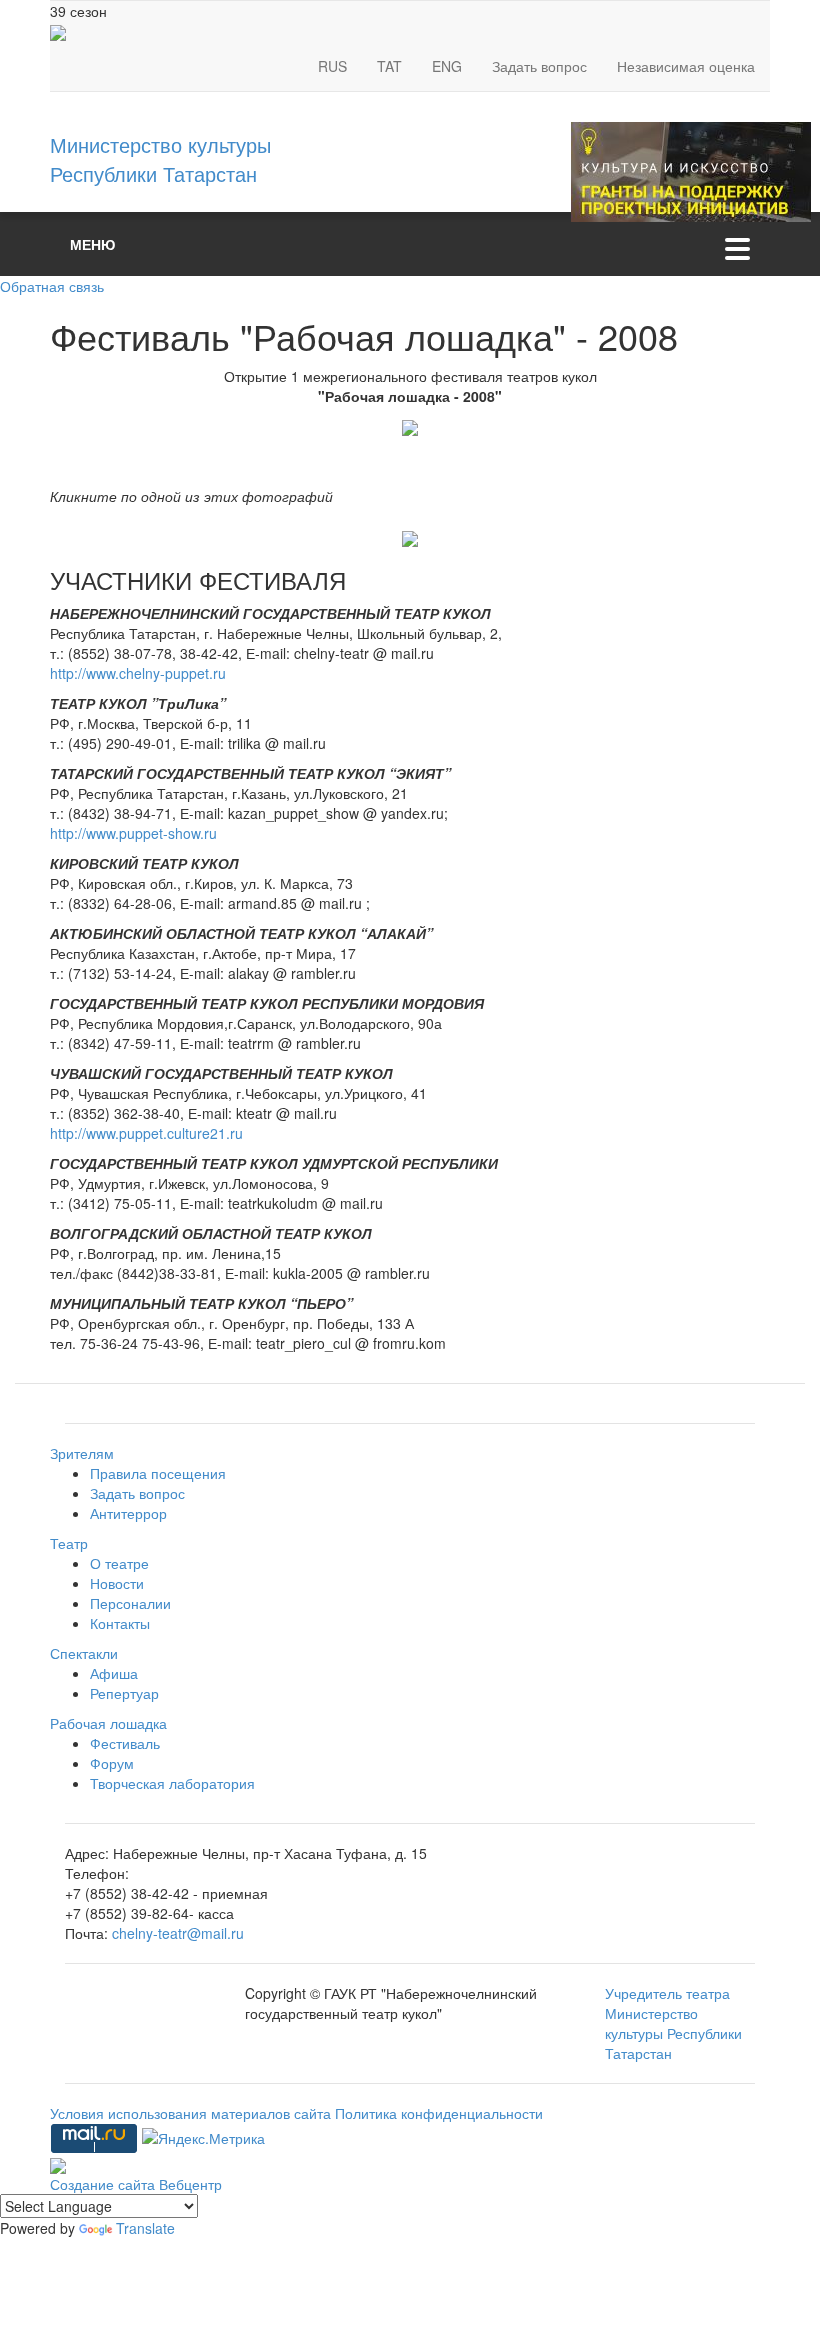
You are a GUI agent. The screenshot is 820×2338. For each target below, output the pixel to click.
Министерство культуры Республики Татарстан (160, 159)
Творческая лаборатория (172, 1783)
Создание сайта (104, 2184)
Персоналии (130, 1603)
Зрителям (82, 1453)
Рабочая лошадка (108, 1723)
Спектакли (84, 1653)
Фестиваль (125, 1743)
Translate (145, 2228)
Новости (117, 1583)
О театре (119, 1563)
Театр (69, 1543)
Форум (112, 1763)
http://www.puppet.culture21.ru (146, 1133)
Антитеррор (128, 1513)
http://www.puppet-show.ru (133, 833)
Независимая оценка (686, 66)
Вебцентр (190, 2184)
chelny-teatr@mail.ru (178, 1933)
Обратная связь (52, 286)
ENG (447, 66)
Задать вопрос (539, 66)
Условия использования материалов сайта (192, 2113)
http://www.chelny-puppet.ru (138, 673)
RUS (332, 66)
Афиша (114, 1673)
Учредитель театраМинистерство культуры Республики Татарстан (673, 2023)
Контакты (120, 1623)
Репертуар (124, 1693)
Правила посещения (158, 1473)
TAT (389, 66)
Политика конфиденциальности (439, 2113)
